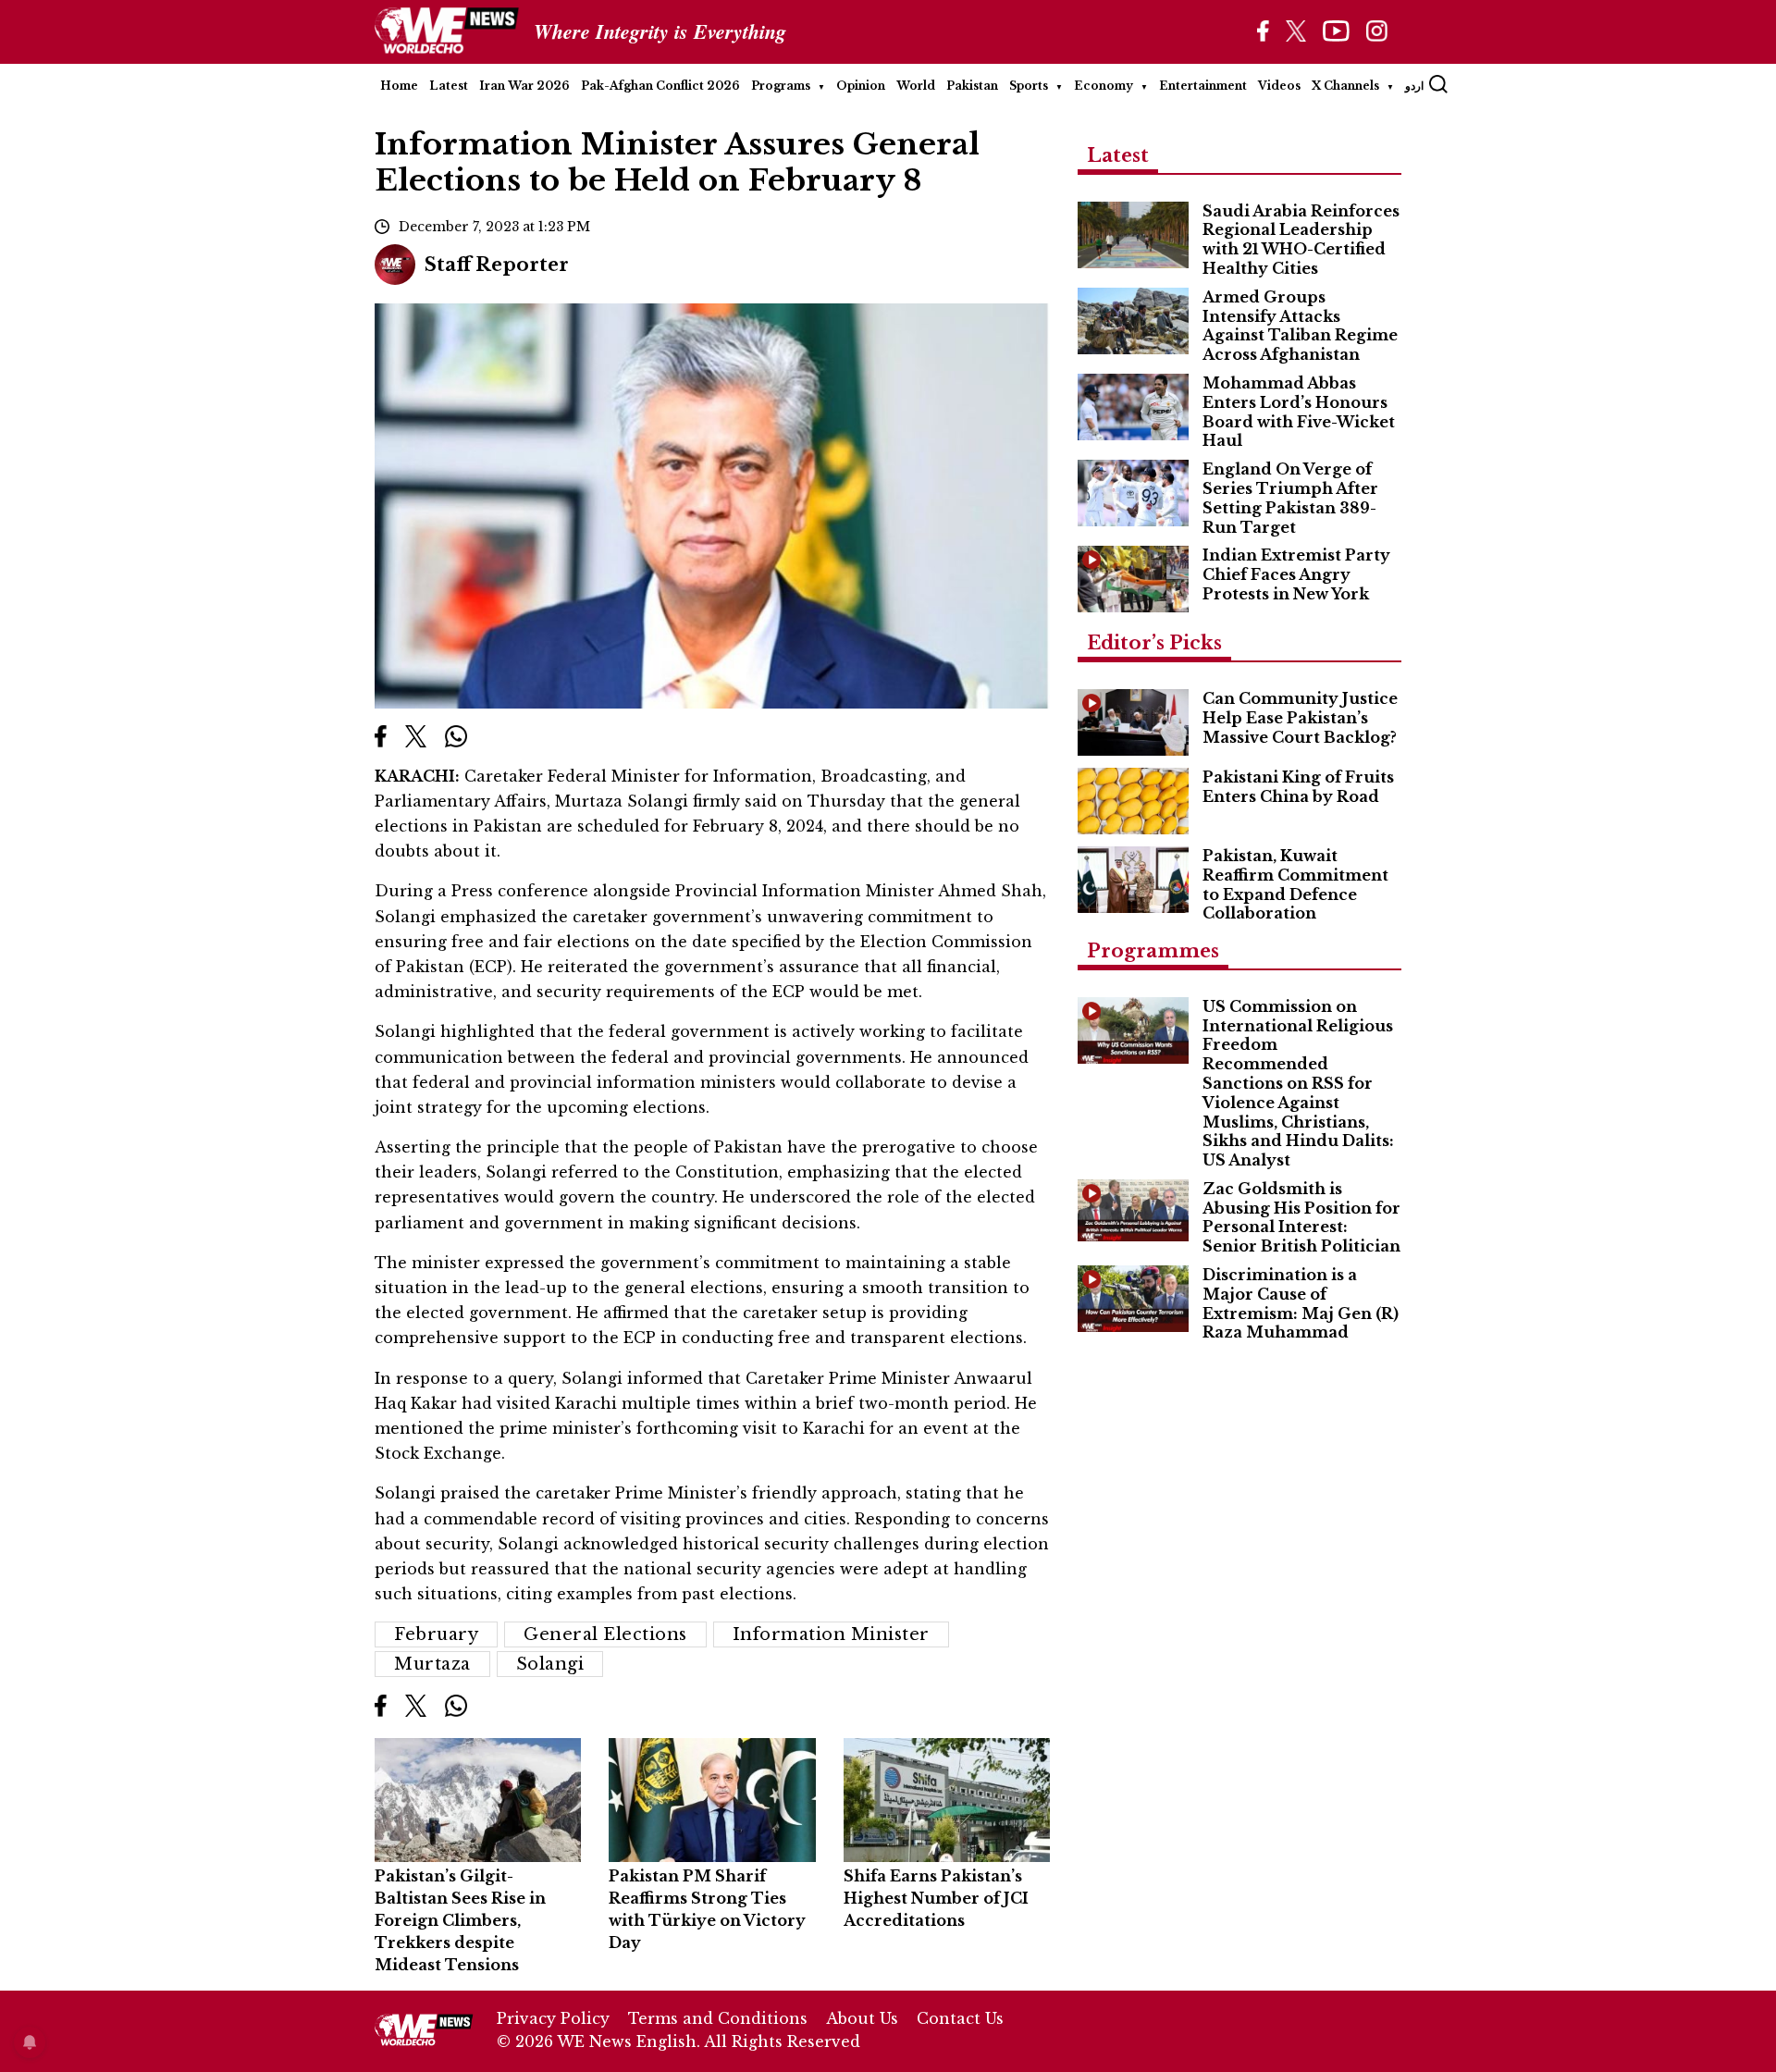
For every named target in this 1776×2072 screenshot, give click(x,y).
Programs (781, 86)
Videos (1279, 86)
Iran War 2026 (524, 86)
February (436, 1634)
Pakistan (972, 86)
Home (399, 86)
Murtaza (432, 1664)
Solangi (550, 1664)
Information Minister (831, 1634)
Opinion (861, 86)
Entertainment (1203, 86)
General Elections (605, 1634)
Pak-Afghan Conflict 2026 (660, 86)
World (916, 86)
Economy (1104, 86)
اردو (1414, 86)
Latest (449, 86)
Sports (1029, 86)
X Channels (1345, 86)
